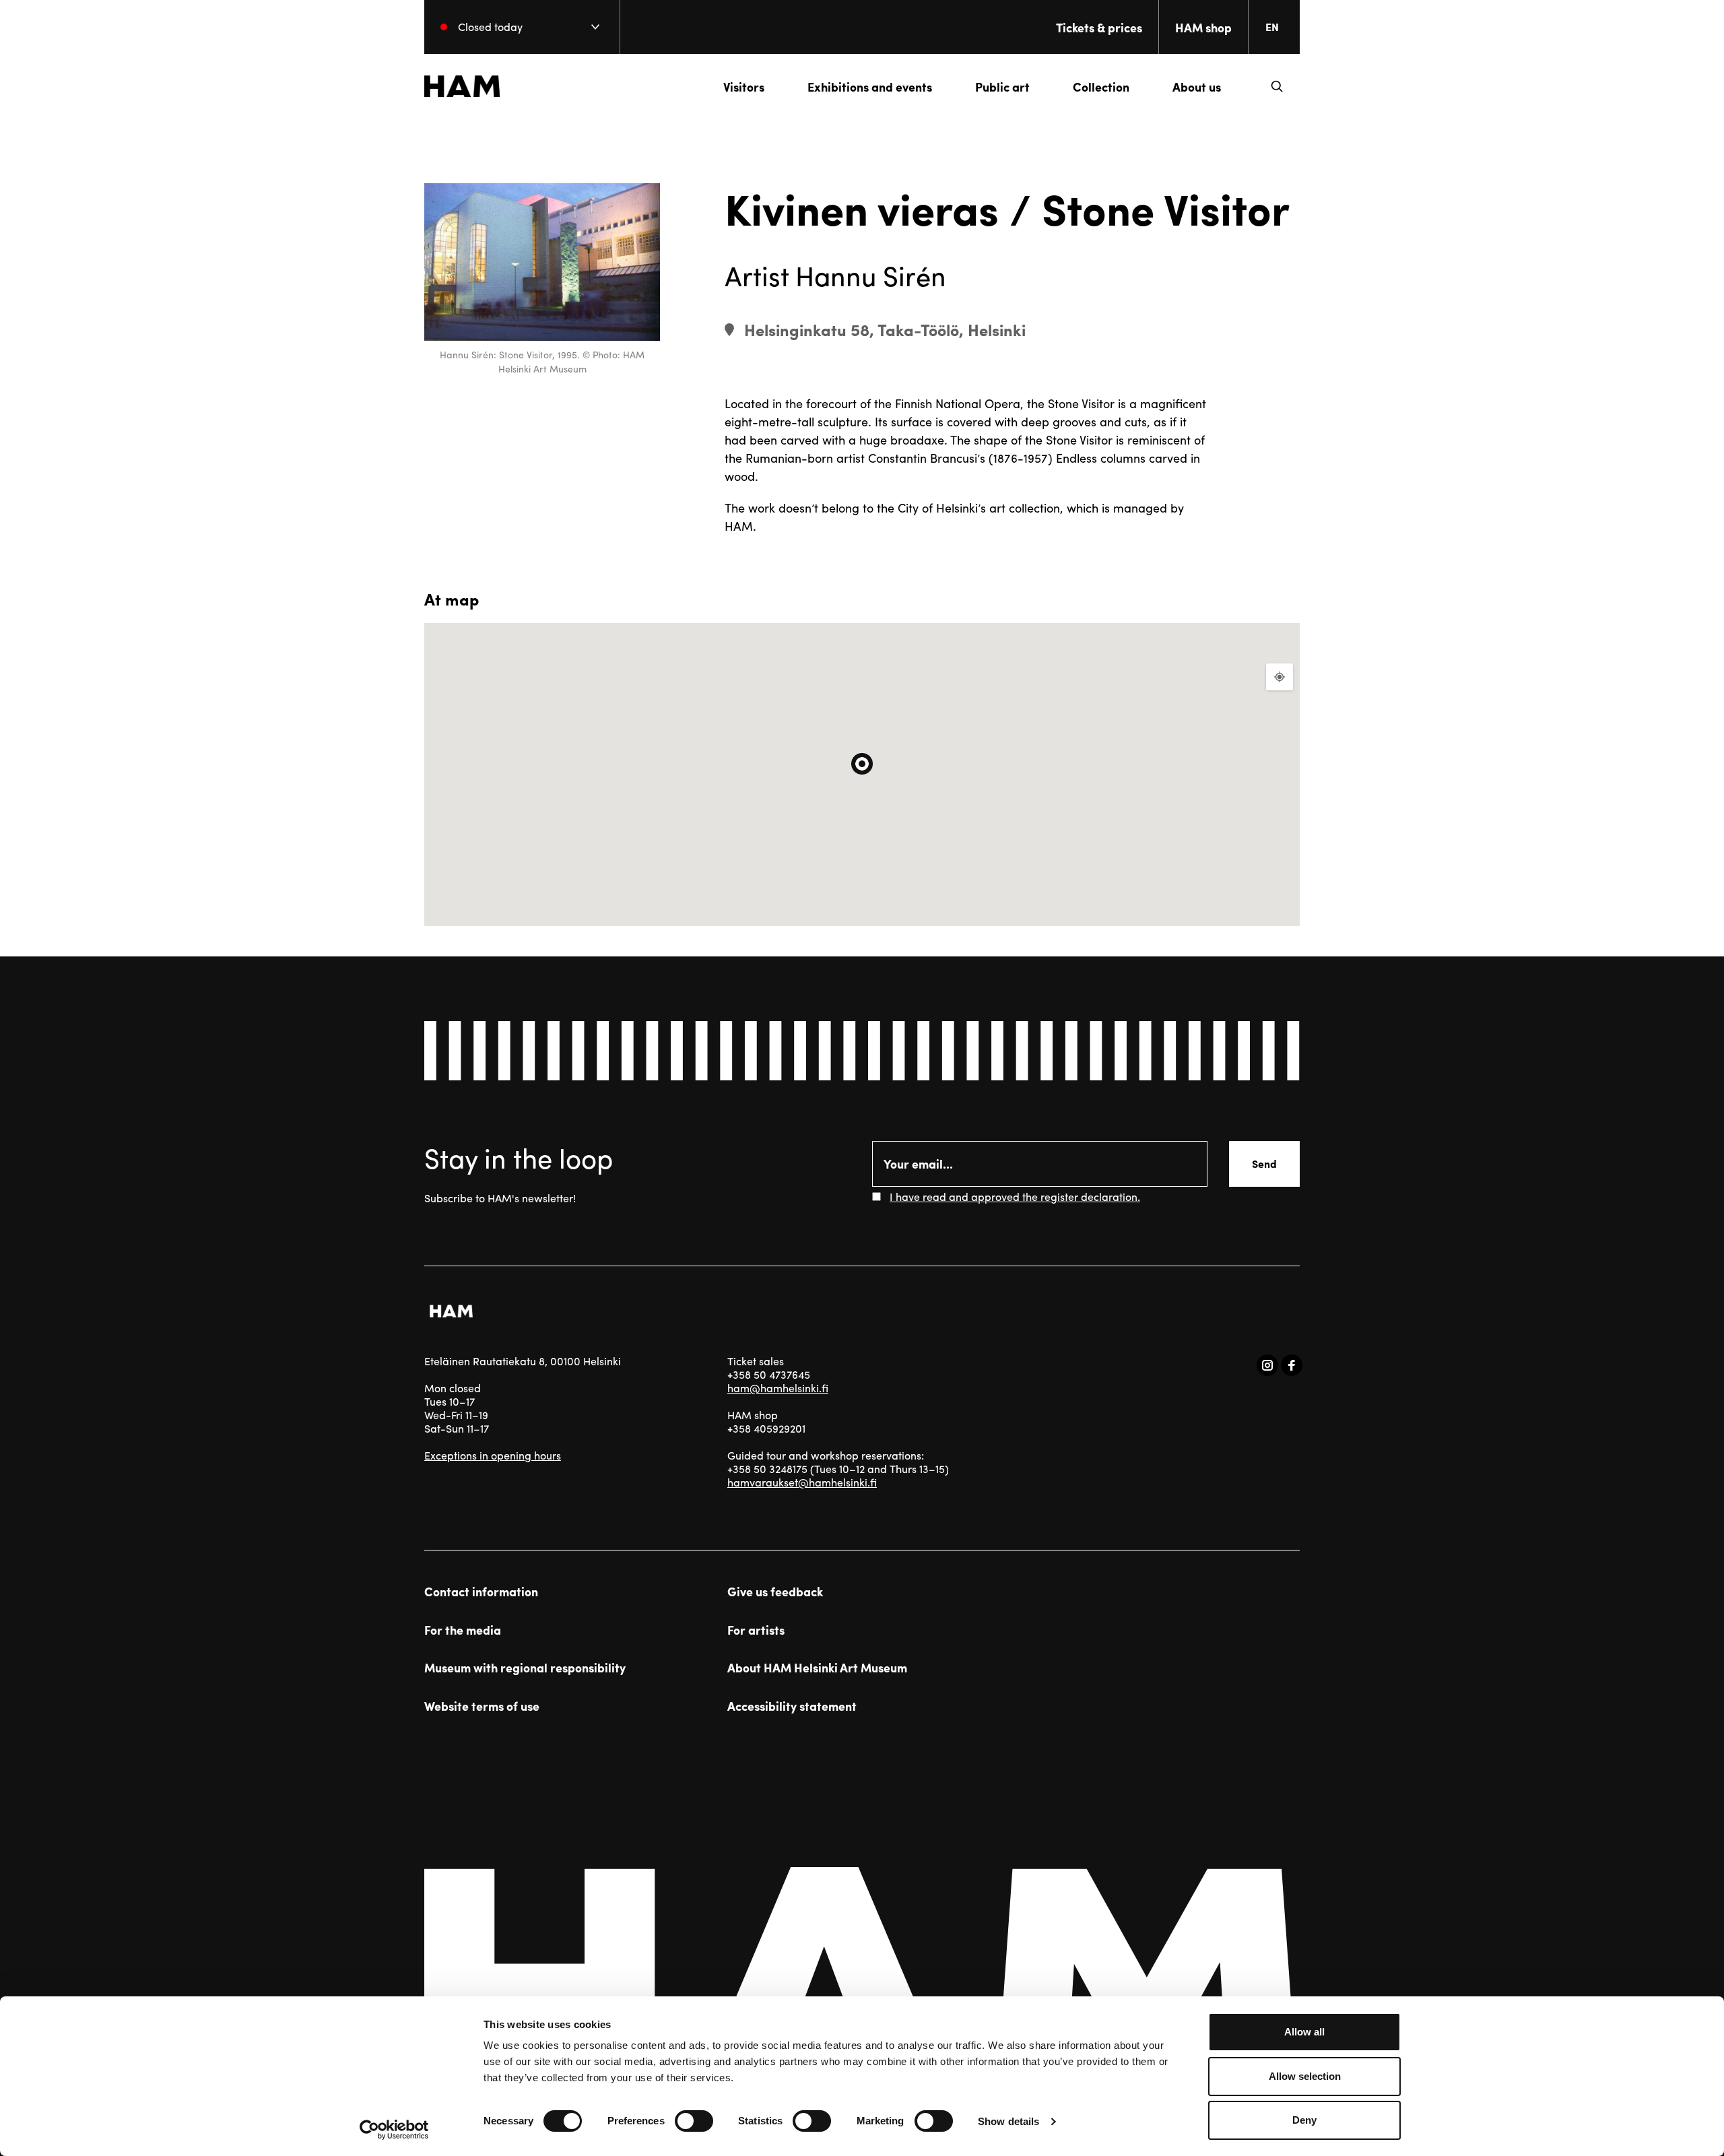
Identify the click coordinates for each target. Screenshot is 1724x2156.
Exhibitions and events (870, 87)
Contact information (481, 1592)
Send (1264, 1164)
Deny (1304, 2120)
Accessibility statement (792, 1706)
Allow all (1304, 2032)
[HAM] (462, 86)
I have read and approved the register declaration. (1015, 1197)
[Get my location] (1280, 677)
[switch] (694, 2121)
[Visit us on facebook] (1292, 1365)
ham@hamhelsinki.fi (778, 1388)
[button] (1277, 86)
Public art (1002, 87)
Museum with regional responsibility (525, 1668)
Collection (1101, 87)
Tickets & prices (1099, 27)
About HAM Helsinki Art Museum (817, 1668)
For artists (756, 1630)
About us (1197, 87)
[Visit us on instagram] (1267, 1365)
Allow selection (1305, 2076)
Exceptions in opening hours (493, 1455)
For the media (463, 1630)
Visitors (744, 87)
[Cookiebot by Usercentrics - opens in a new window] (394, 2130)
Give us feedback (775, 1592)
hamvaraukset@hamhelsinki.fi (802, 1482)
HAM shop (1203, 27)
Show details (1008, 2121)
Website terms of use (482, 1706)
